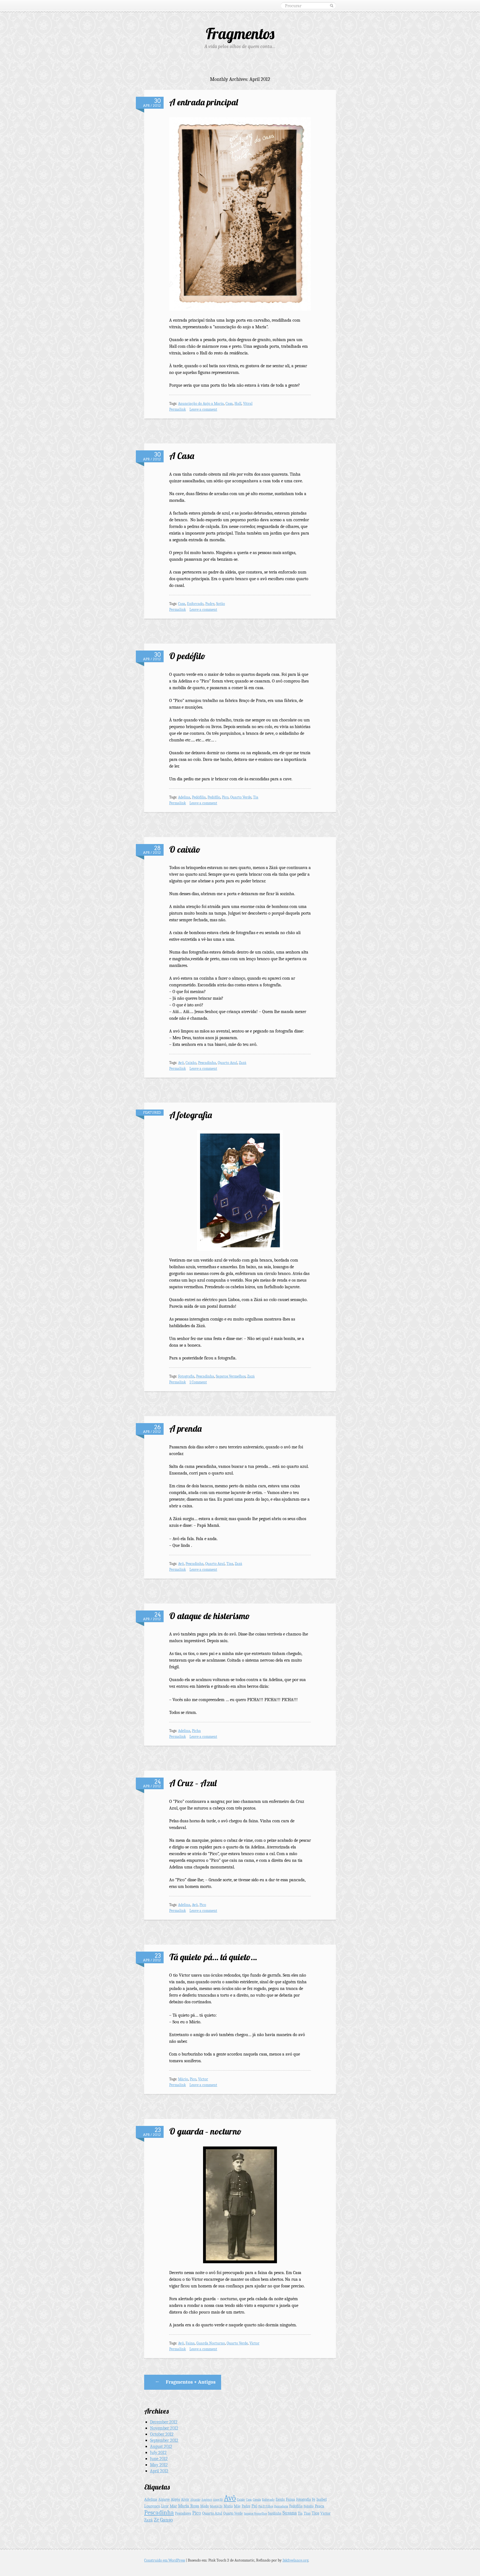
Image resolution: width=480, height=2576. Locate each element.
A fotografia (191, 1115)
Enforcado (195, 604)
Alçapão (195, 2500)
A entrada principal (204, 102)
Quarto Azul (227, 1063)
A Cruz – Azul (193, 1783)
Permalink (177, 409)
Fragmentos (240, 33)
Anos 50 (218, 2500)
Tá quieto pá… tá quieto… (213, 1957)
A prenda (185, 1428)
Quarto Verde (241, 797)
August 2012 (161, 2446)
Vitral (248, 404)
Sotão (221, 604)
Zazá (243, 1063)
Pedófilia (199, 797)
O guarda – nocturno (205, 2131)
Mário (183, 2079)
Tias (230, 1564)
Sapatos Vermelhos (231, 1376)
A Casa (182, 456)
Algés (175, 2499)
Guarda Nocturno (211, 2343)
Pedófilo (214, 797)
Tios (315, 2513)
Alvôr (185, 2499)
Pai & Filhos (266, 2506)
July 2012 (158, 2453)
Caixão (191, 1063)
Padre (210, 604)
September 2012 (164, 2440)
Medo (205, 2506)
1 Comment (198, 1382)
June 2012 (159, 2459)
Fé (314, 2499)
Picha (196, 1731)
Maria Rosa (189, 2506)
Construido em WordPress (165, 2560)
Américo (207, 2500)
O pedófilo (187, 656)
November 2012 (164, 2428)
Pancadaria (281, 2506)
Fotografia (186, 1376)
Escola (280, 2499)
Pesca (319, 2506)
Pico (225, 797)
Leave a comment (203, 409)
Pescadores (183, 2513)
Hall (238, 404)
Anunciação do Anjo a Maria (201, 404)
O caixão (185, 849)
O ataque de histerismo (210, 1616)
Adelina (184, 797)
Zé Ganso (163, 2520)
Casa (229, 404)
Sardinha (275, 2513)
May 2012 (159, 2465)
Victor (203, 2079)
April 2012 (159, 2471)
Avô (181, 1063)
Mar (173, 2506)
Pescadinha (207, 1063)
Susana (290, 2513)
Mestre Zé (216, 2506)
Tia (256, 797)
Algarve (164, 2499)
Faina (190, 2343)
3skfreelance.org (295, 2560)
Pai (254, 2506)
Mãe (237, 2506)
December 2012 (164, 2422)
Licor (165, 2506)
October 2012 (162, 2434)
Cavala (257, 2500)
